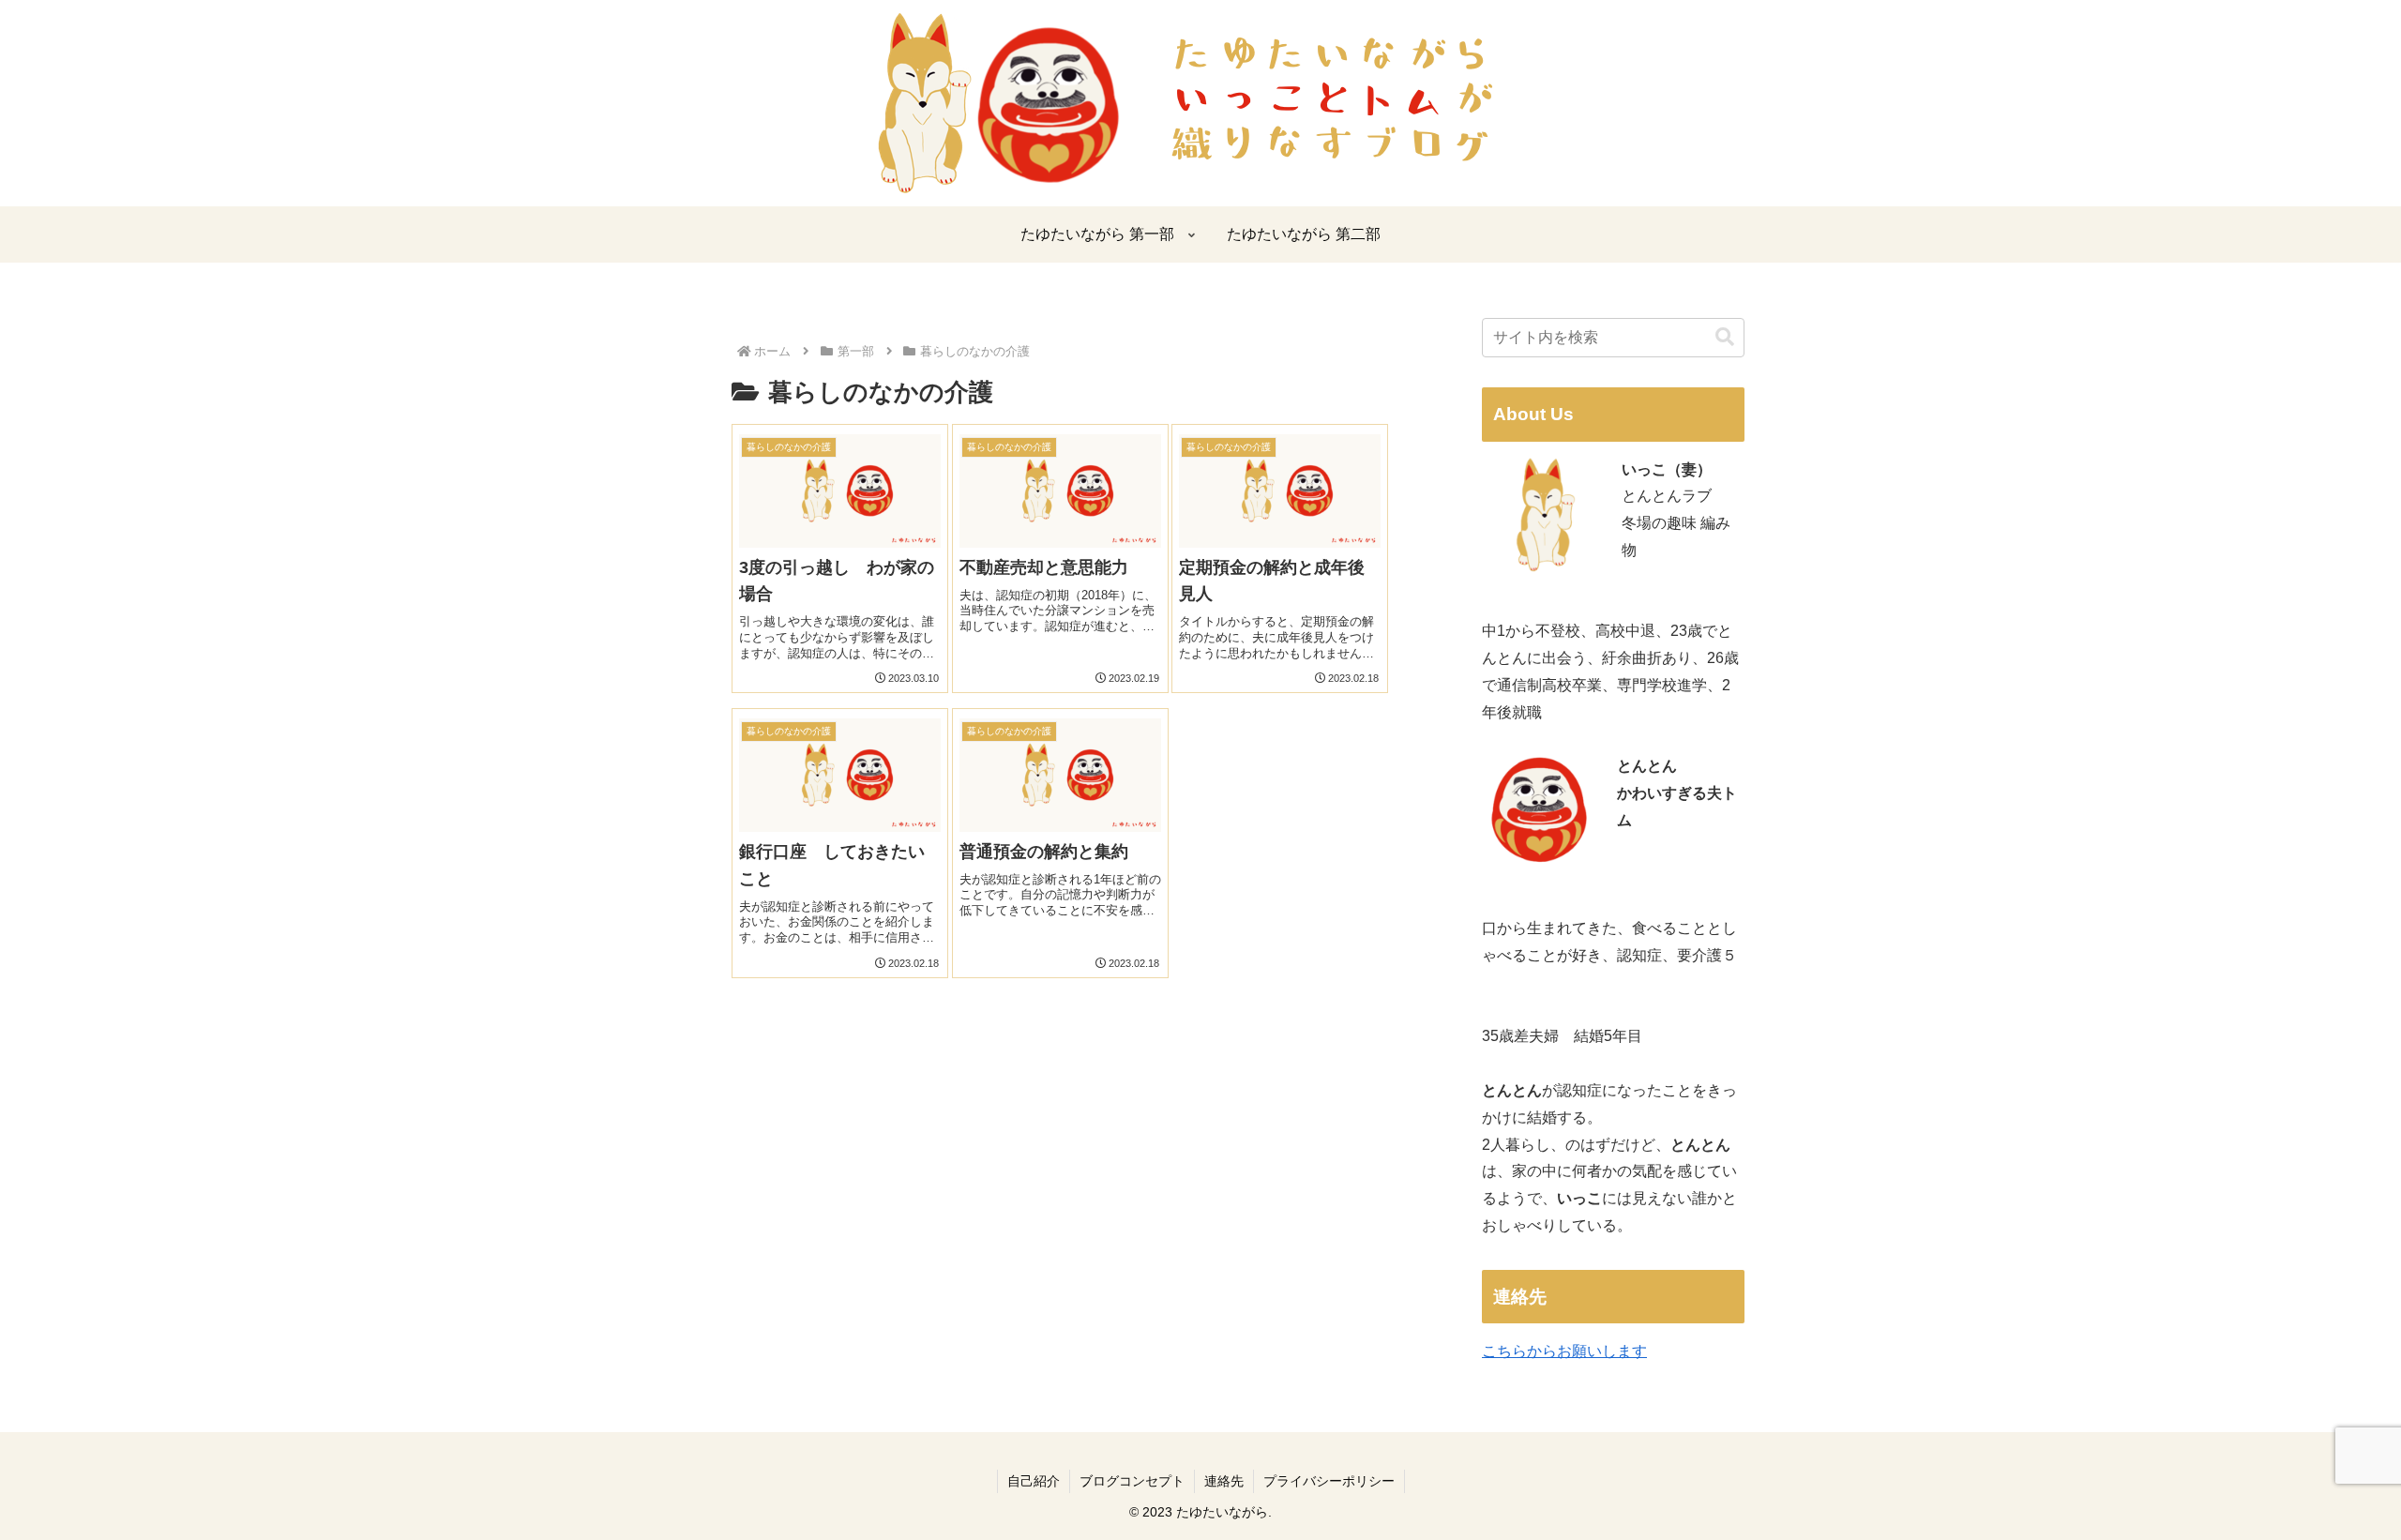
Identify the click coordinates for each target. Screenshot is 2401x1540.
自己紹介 (1034, 1481)
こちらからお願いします (1564, 1351)
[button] (1725, 337)
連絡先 (1224, 1481)
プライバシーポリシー (1329, 1481)
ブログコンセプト (1132, 1481)
